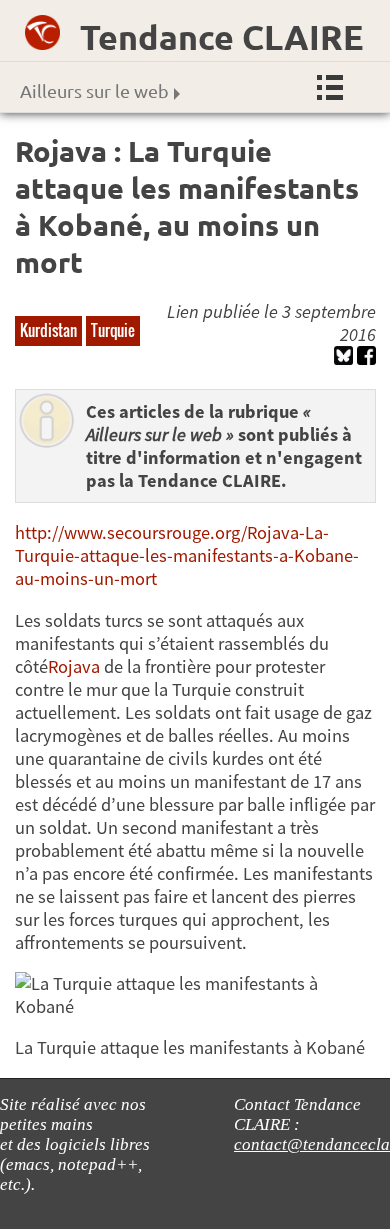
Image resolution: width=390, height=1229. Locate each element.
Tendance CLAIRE (222, 36)
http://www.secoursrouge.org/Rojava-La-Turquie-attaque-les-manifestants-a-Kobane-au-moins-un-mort (187, 555)
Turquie (113, 330)
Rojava (74, 666)
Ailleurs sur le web (94, 90)
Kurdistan (48, 330)
